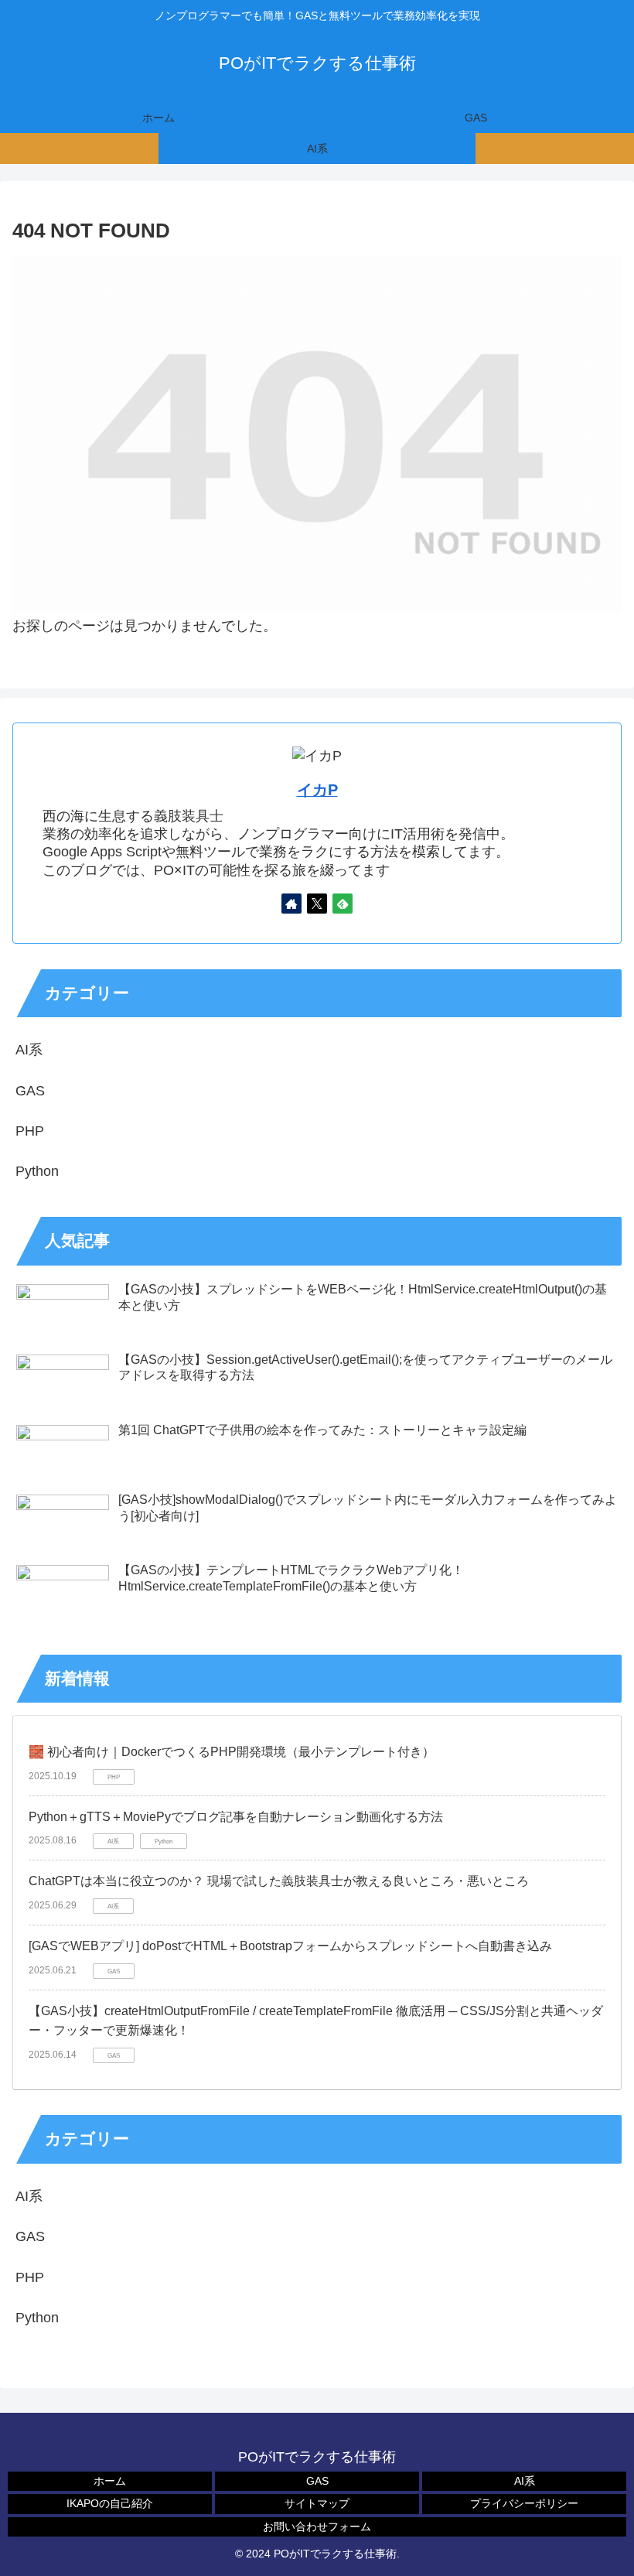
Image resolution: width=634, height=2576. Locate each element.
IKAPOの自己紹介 (110, 2503)
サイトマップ (317, 2503)
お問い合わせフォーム (317, 2526)
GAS (317, 2481)
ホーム (110, 2481)
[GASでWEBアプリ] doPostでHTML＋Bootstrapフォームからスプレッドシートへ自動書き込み (290, 1946)
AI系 (525, 2481)
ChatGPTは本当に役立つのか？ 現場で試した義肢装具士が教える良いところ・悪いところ (279, 1881)
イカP (317, 790)
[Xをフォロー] (317, 904)
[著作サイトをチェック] (291, 904)
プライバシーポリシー (524, 2503)
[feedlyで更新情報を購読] (343, 904)
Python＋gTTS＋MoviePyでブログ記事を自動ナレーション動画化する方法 (236, 1817)
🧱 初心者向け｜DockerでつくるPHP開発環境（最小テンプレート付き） (232, 1752)
